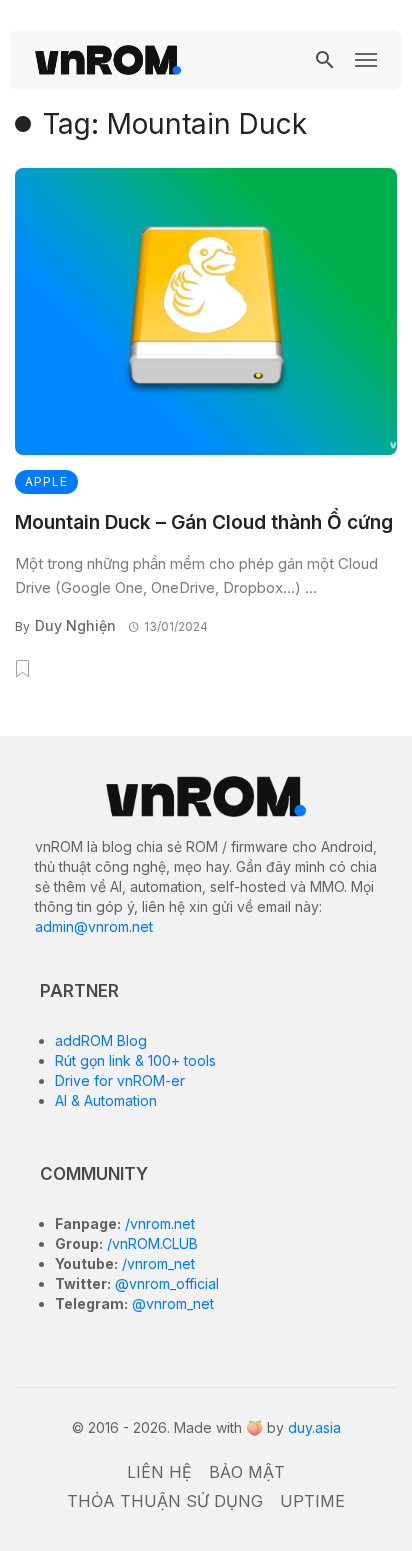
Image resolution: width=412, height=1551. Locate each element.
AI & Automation (106, 1100)
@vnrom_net (171, 1303)
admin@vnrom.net (94, 926)
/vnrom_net (156, 1263)
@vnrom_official (165, 1283)
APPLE (46, 481)
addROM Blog (101, 1040)
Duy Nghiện (75, 625)
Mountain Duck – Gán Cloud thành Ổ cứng (204, 522)
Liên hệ (159, 1472)
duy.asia (314, 1427)
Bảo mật (247, 1472)
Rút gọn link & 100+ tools (135, 1060)
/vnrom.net (158, 1223)
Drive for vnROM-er (120, 1080)
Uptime (312, 1501)
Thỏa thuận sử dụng (165, 1501)
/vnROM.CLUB (150, 1243)
